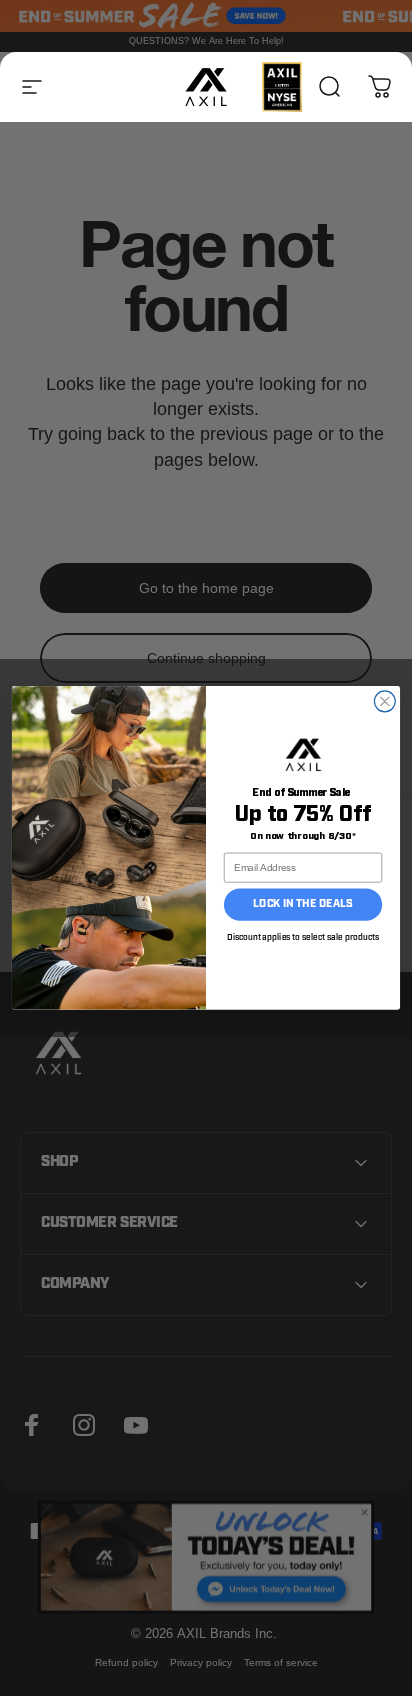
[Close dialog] (384, 701)
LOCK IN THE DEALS (302, 904)
